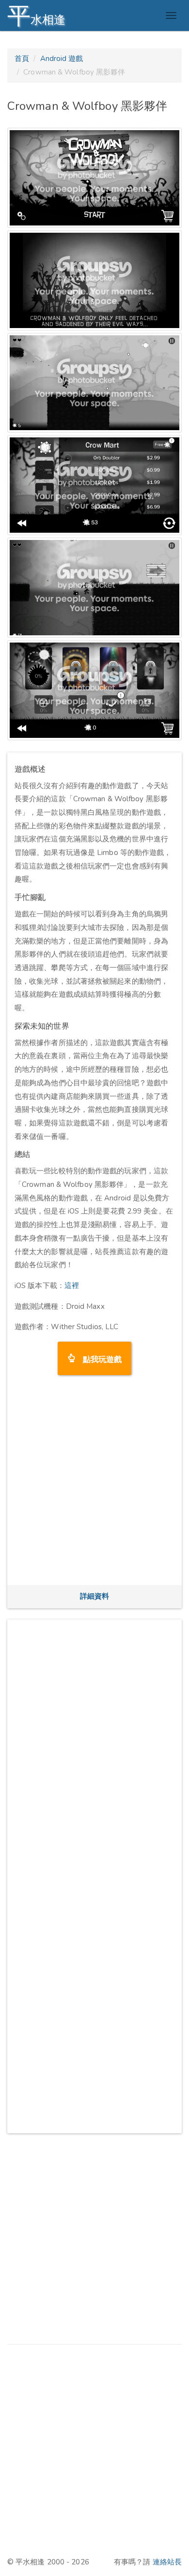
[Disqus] (94, 1748)
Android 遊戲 (62, 59)
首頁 (22, 59)
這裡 (72, 1286)
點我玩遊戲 (99, 1358)
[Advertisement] (94, 1483)
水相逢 (36, 16)
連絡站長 (167, 2562)
